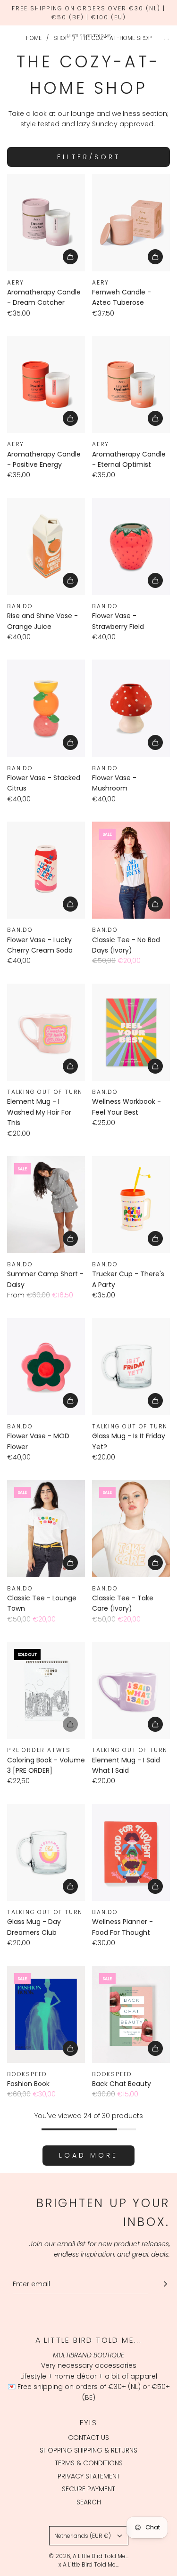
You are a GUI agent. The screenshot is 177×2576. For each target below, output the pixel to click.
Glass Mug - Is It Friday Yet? (129, 1441)
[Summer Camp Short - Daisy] (46, 1205)
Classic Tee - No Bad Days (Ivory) (126, 945)
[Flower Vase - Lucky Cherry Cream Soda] (46, 870)
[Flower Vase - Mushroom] (131, 708)
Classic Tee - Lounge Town (42, 1603)
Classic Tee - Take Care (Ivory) (123, 1603)
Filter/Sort (89, 157)
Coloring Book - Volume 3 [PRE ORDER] (46, 1765)
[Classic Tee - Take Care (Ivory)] (131, 1528)
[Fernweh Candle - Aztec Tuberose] (131, 222)
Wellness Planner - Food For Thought (122, 1927)
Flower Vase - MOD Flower (38, 1441)
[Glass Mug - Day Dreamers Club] (46, 1852)
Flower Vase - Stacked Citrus (44, 783)
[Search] (144, 36)
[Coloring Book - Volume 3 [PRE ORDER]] (46, 1690)
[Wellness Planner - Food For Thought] (131, 1852)
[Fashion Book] (46, 2014)
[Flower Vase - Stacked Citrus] (46, 708)
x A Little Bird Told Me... (88, 2564)
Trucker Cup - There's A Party (128, 1279)
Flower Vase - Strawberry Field (118, 621)
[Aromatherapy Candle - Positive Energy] (46, 384)
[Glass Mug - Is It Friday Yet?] (131, 1367)
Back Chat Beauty (122, 2084)
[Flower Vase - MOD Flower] (46, 1367)
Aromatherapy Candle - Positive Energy (44, 459)
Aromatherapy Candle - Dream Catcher (44, 297)
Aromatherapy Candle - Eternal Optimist (129, 459)
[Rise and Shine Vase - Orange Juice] (46, 546)
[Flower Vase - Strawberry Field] (131, 546)
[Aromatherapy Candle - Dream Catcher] (46, 222)
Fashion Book (28, 2084)
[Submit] (165, 2284)
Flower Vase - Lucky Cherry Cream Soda (40, 945)
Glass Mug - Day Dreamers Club (34, 1927)
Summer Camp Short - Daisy (45, 1279)
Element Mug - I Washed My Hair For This (39, 1112)
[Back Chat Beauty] (131, 2014)
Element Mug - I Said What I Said (126, 1765)
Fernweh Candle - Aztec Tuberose (122, 297)
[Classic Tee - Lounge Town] (46, 1528)
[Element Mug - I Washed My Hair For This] (46, 1032)
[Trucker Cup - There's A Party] (131, 1205)
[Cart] (165, 36)
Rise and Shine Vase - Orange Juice (42, 621)
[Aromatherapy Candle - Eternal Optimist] (131, 384)
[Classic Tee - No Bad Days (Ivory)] (131, 870)
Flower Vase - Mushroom (114, 783)
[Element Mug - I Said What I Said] (131, 1690)
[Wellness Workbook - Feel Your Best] (131, 1032)
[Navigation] (10, 36)
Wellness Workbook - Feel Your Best (126, 1107)
